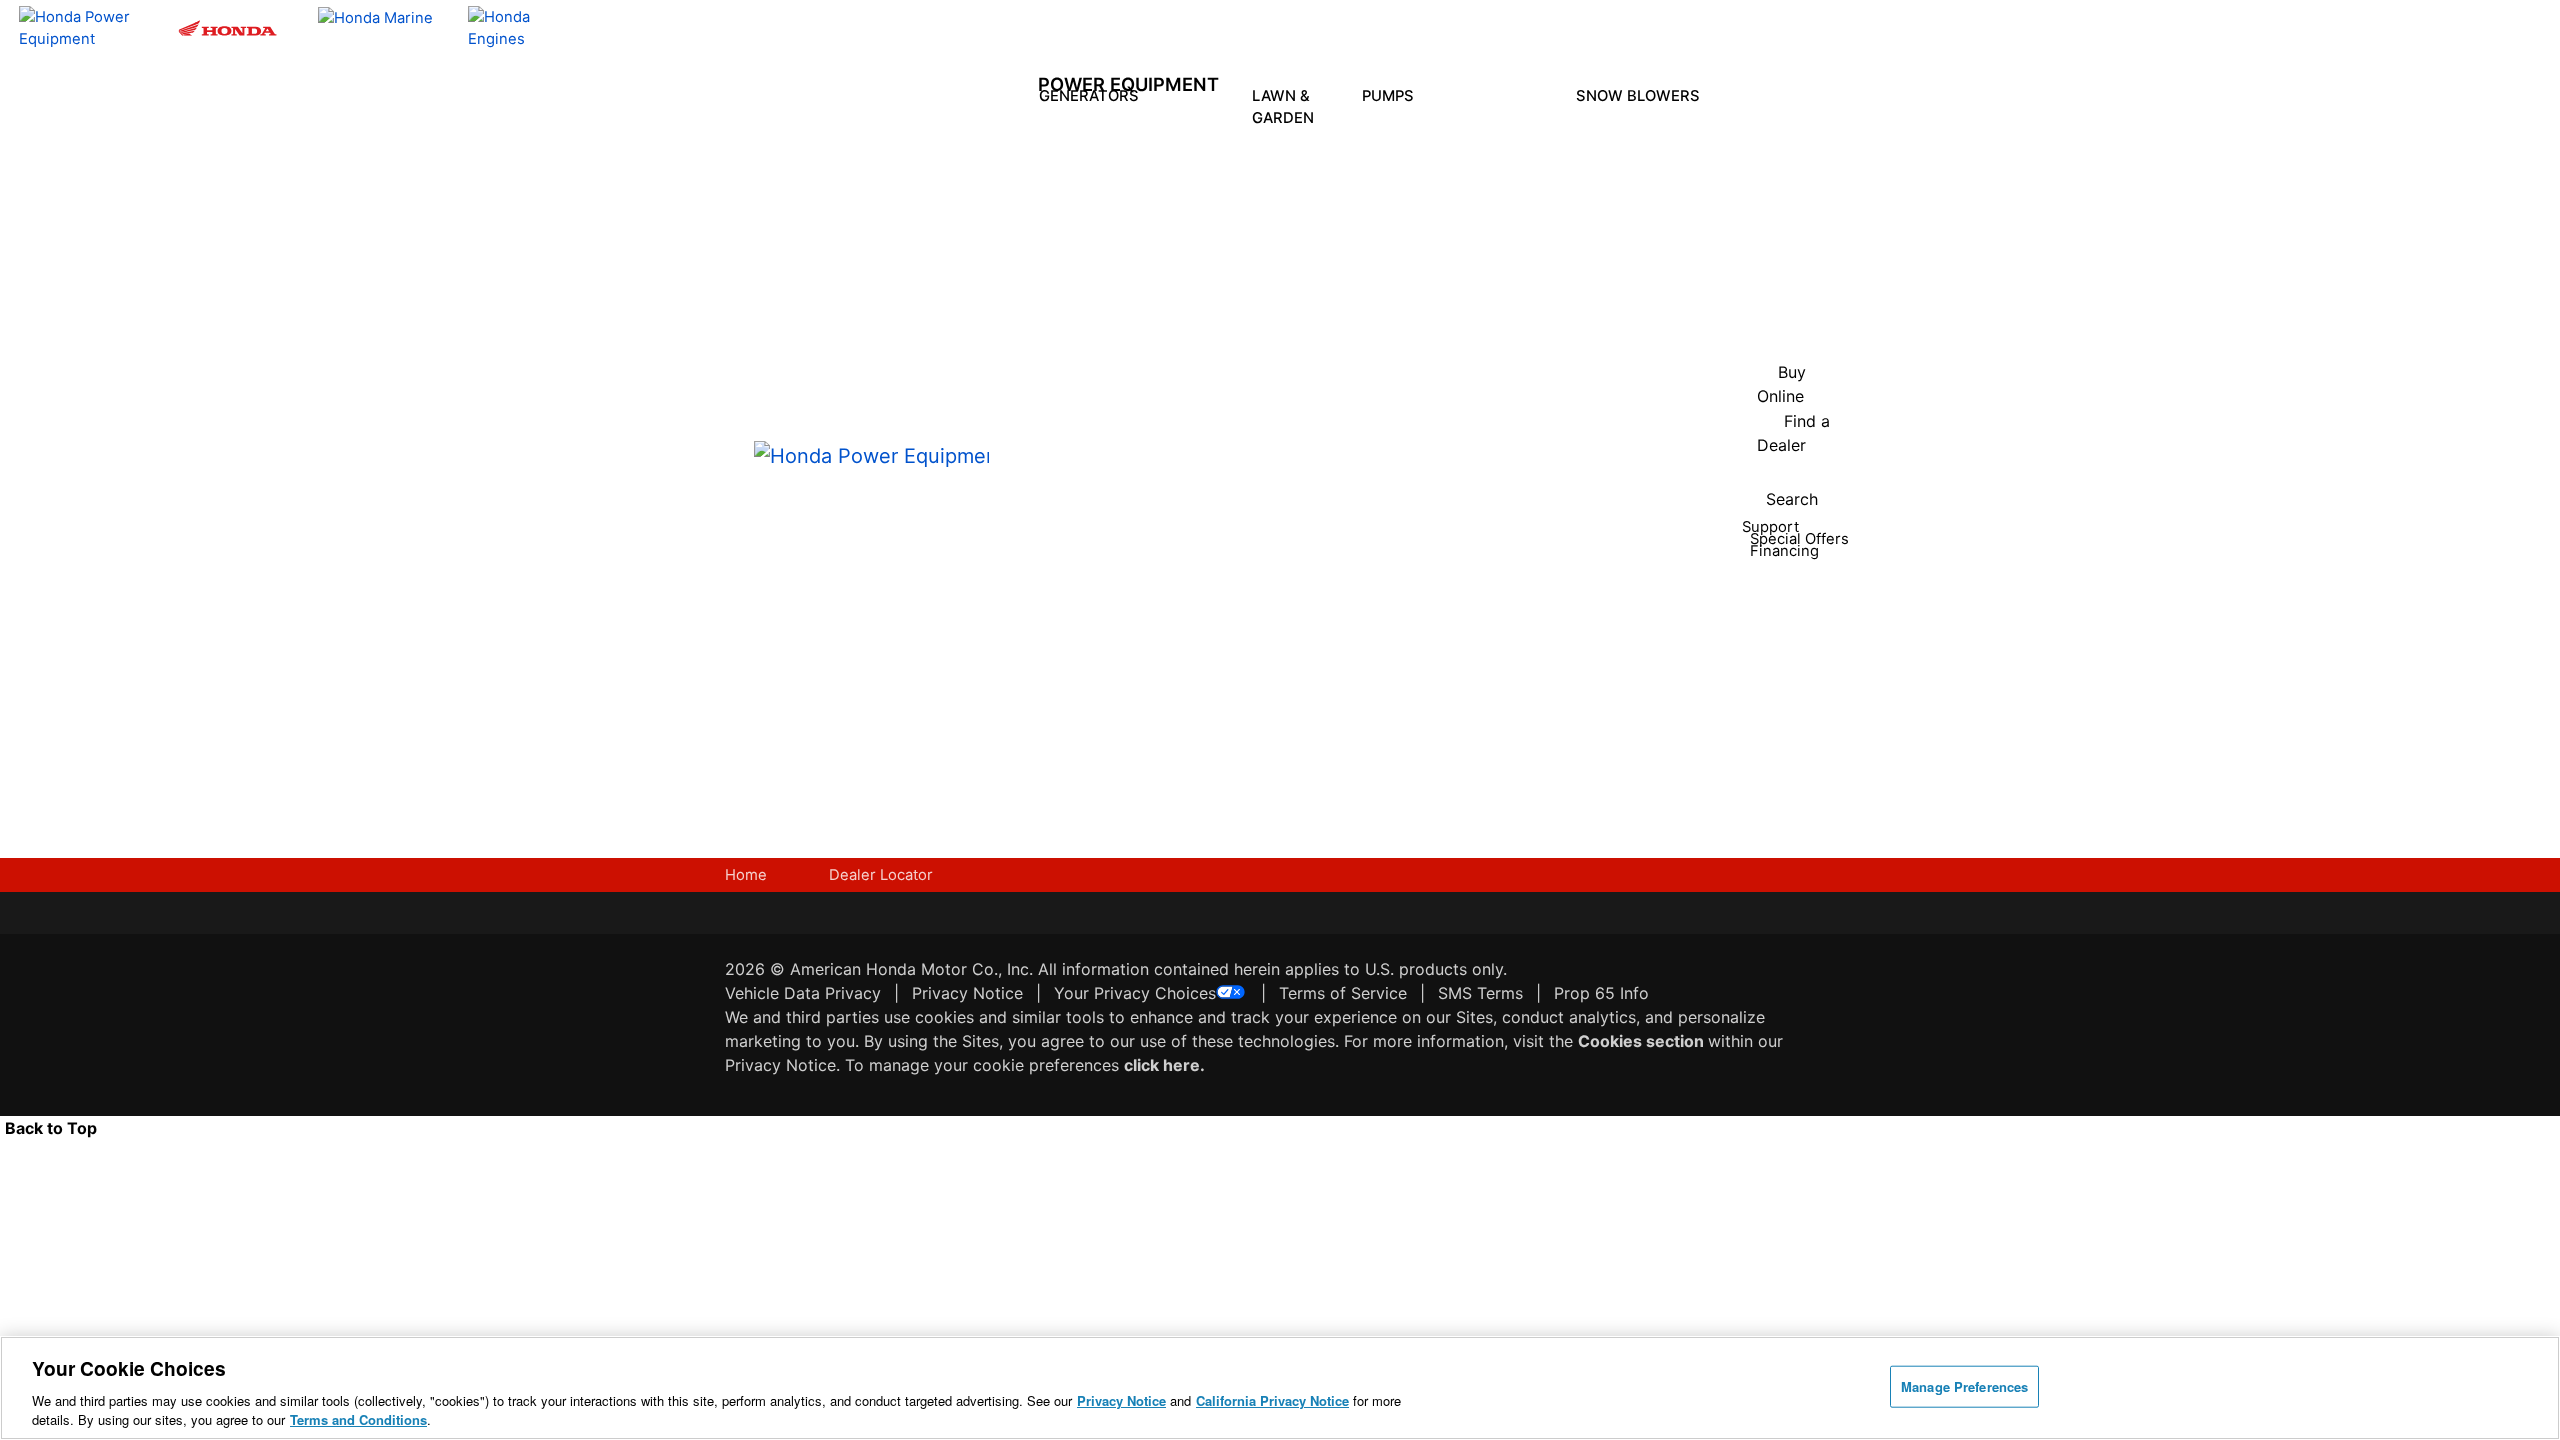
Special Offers (1133, 639)
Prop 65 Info (1601, 993)
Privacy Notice (967, 993)
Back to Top (51, 1128)
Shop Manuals (1238, 581)
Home (746, 875)
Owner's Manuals (1187, 503)
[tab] (1301, 174)
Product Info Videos (1135, 479)
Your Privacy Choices (1135, 993)
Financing (1242, 768)
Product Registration (1249, 503)
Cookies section (1643, 1041)
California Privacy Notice (1272, 1400)
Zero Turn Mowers (1301, 361)
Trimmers (1301, 286)
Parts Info (1228, 542)
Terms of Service (1343, 993)
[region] (1280, 1388)
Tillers (1301, 230)
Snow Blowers (1640, 96)
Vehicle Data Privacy (803, 993)
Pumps (1390, 96)
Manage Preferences (1964, 1386)
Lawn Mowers (1301, 164)
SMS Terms (1480, 993)
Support (1237, 706)
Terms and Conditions (358, 1419)
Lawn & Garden (1285, 107)
